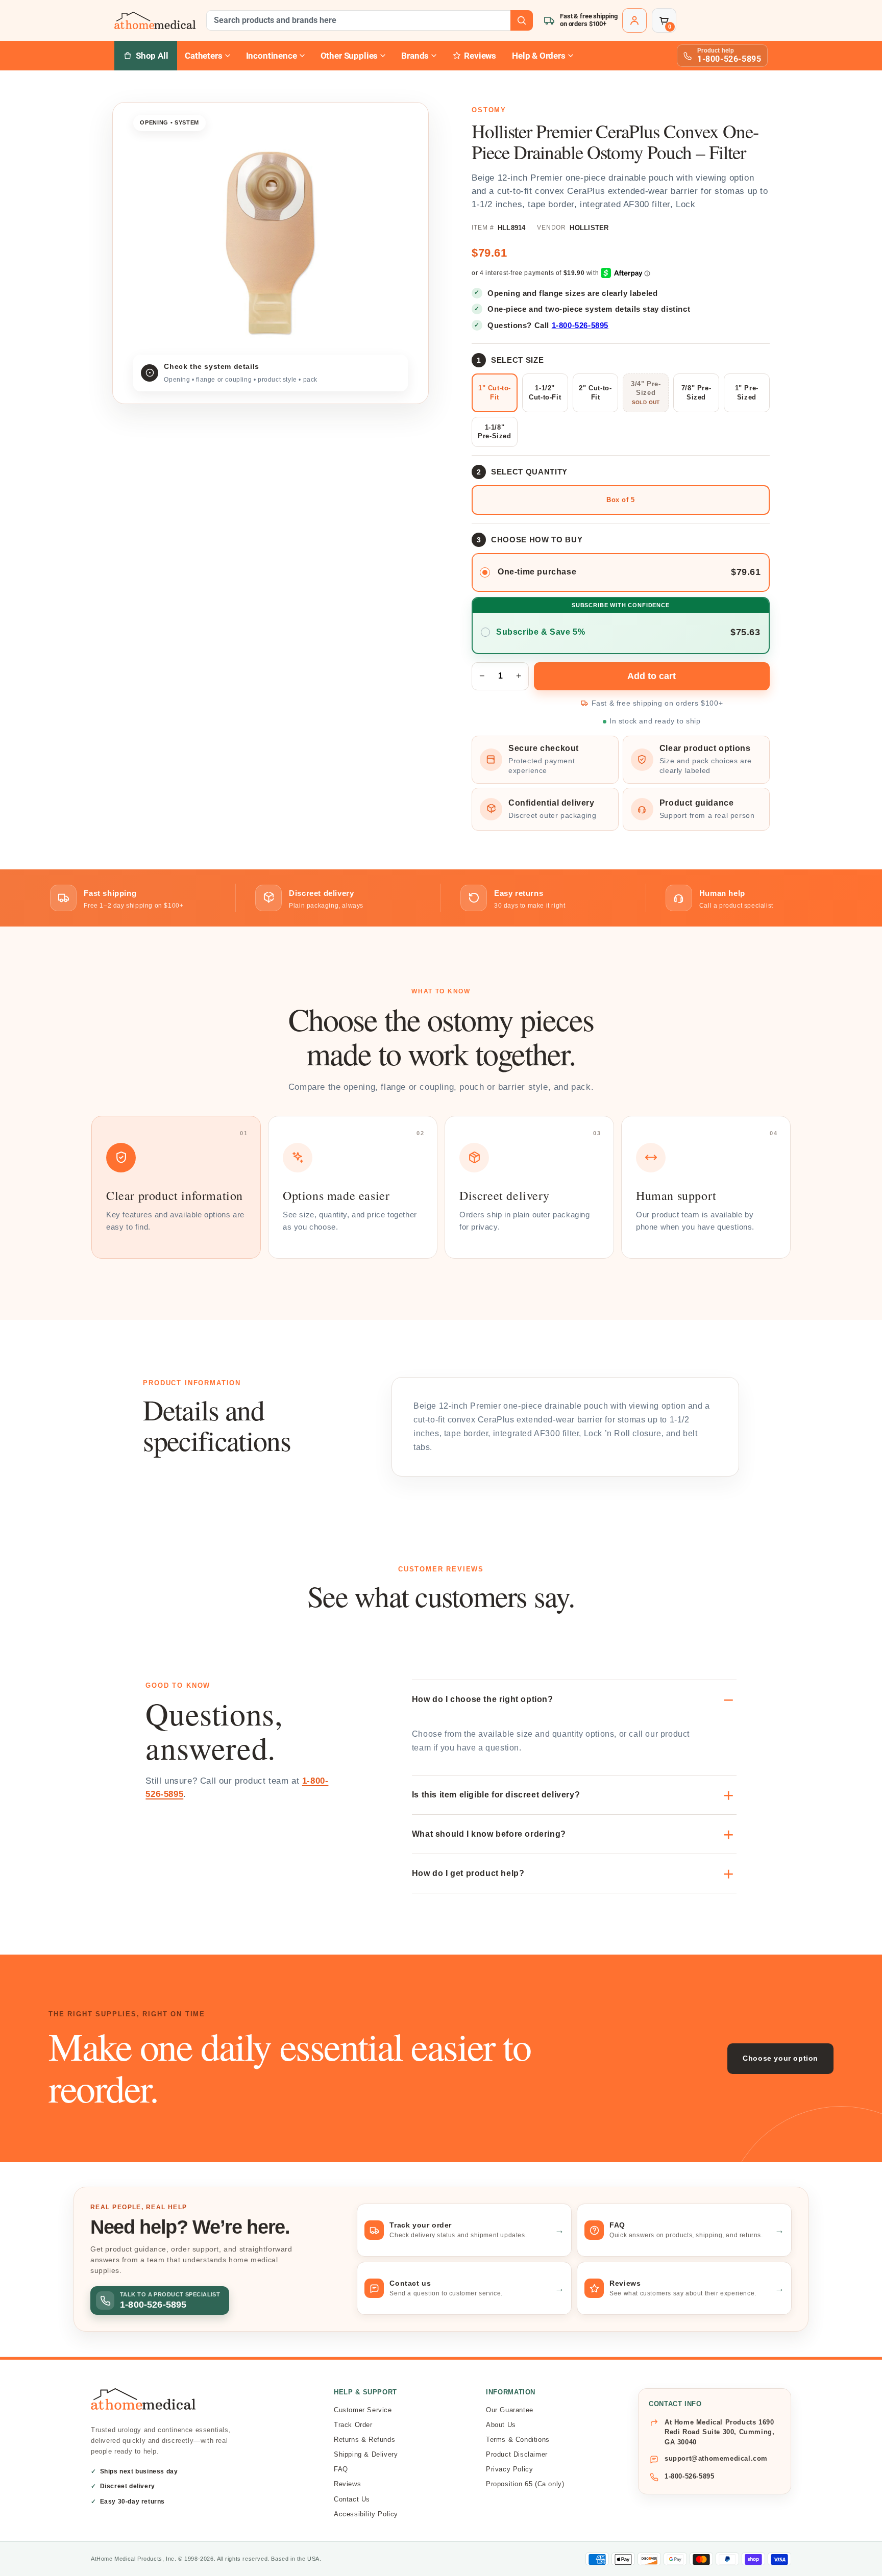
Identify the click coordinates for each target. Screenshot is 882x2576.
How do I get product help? (468, 1873)
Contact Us (352, 2499)
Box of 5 (621, 500)
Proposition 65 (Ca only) (525, 2484)
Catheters (203, 56)
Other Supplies (349, 56)
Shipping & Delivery (366, 2454)
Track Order (353, 2425)
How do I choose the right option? (483, 1699)
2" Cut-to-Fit (595, 393)
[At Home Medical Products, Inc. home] (155, 20)
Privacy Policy (509, 2469)
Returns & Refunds (364, 2440)
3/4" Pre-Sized (646, 389)
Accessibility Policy (366, 2514)
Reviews (347, 2484)
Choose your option (780, 2058)
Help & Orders (539, 56)
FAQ (341, 2469)
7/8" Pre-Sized (696, 393)
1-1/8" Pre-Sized (494, 432)
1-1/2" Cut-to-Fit (545, 393)
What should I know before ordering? (489, 1834)
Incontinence (272, 56)
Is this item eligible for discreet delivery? (496, 1795)
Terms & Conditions (518, 2440)
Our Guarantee (510, 2410)
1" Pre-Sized (747, 393)
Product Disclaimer (517, 2454)
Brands (415, 56)
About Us (501, 2425)
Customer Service (363, 2410)
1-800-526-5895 (580, 325)
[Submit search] (522, 20)
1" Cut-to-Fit (495, 393)
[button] (664, 20)
